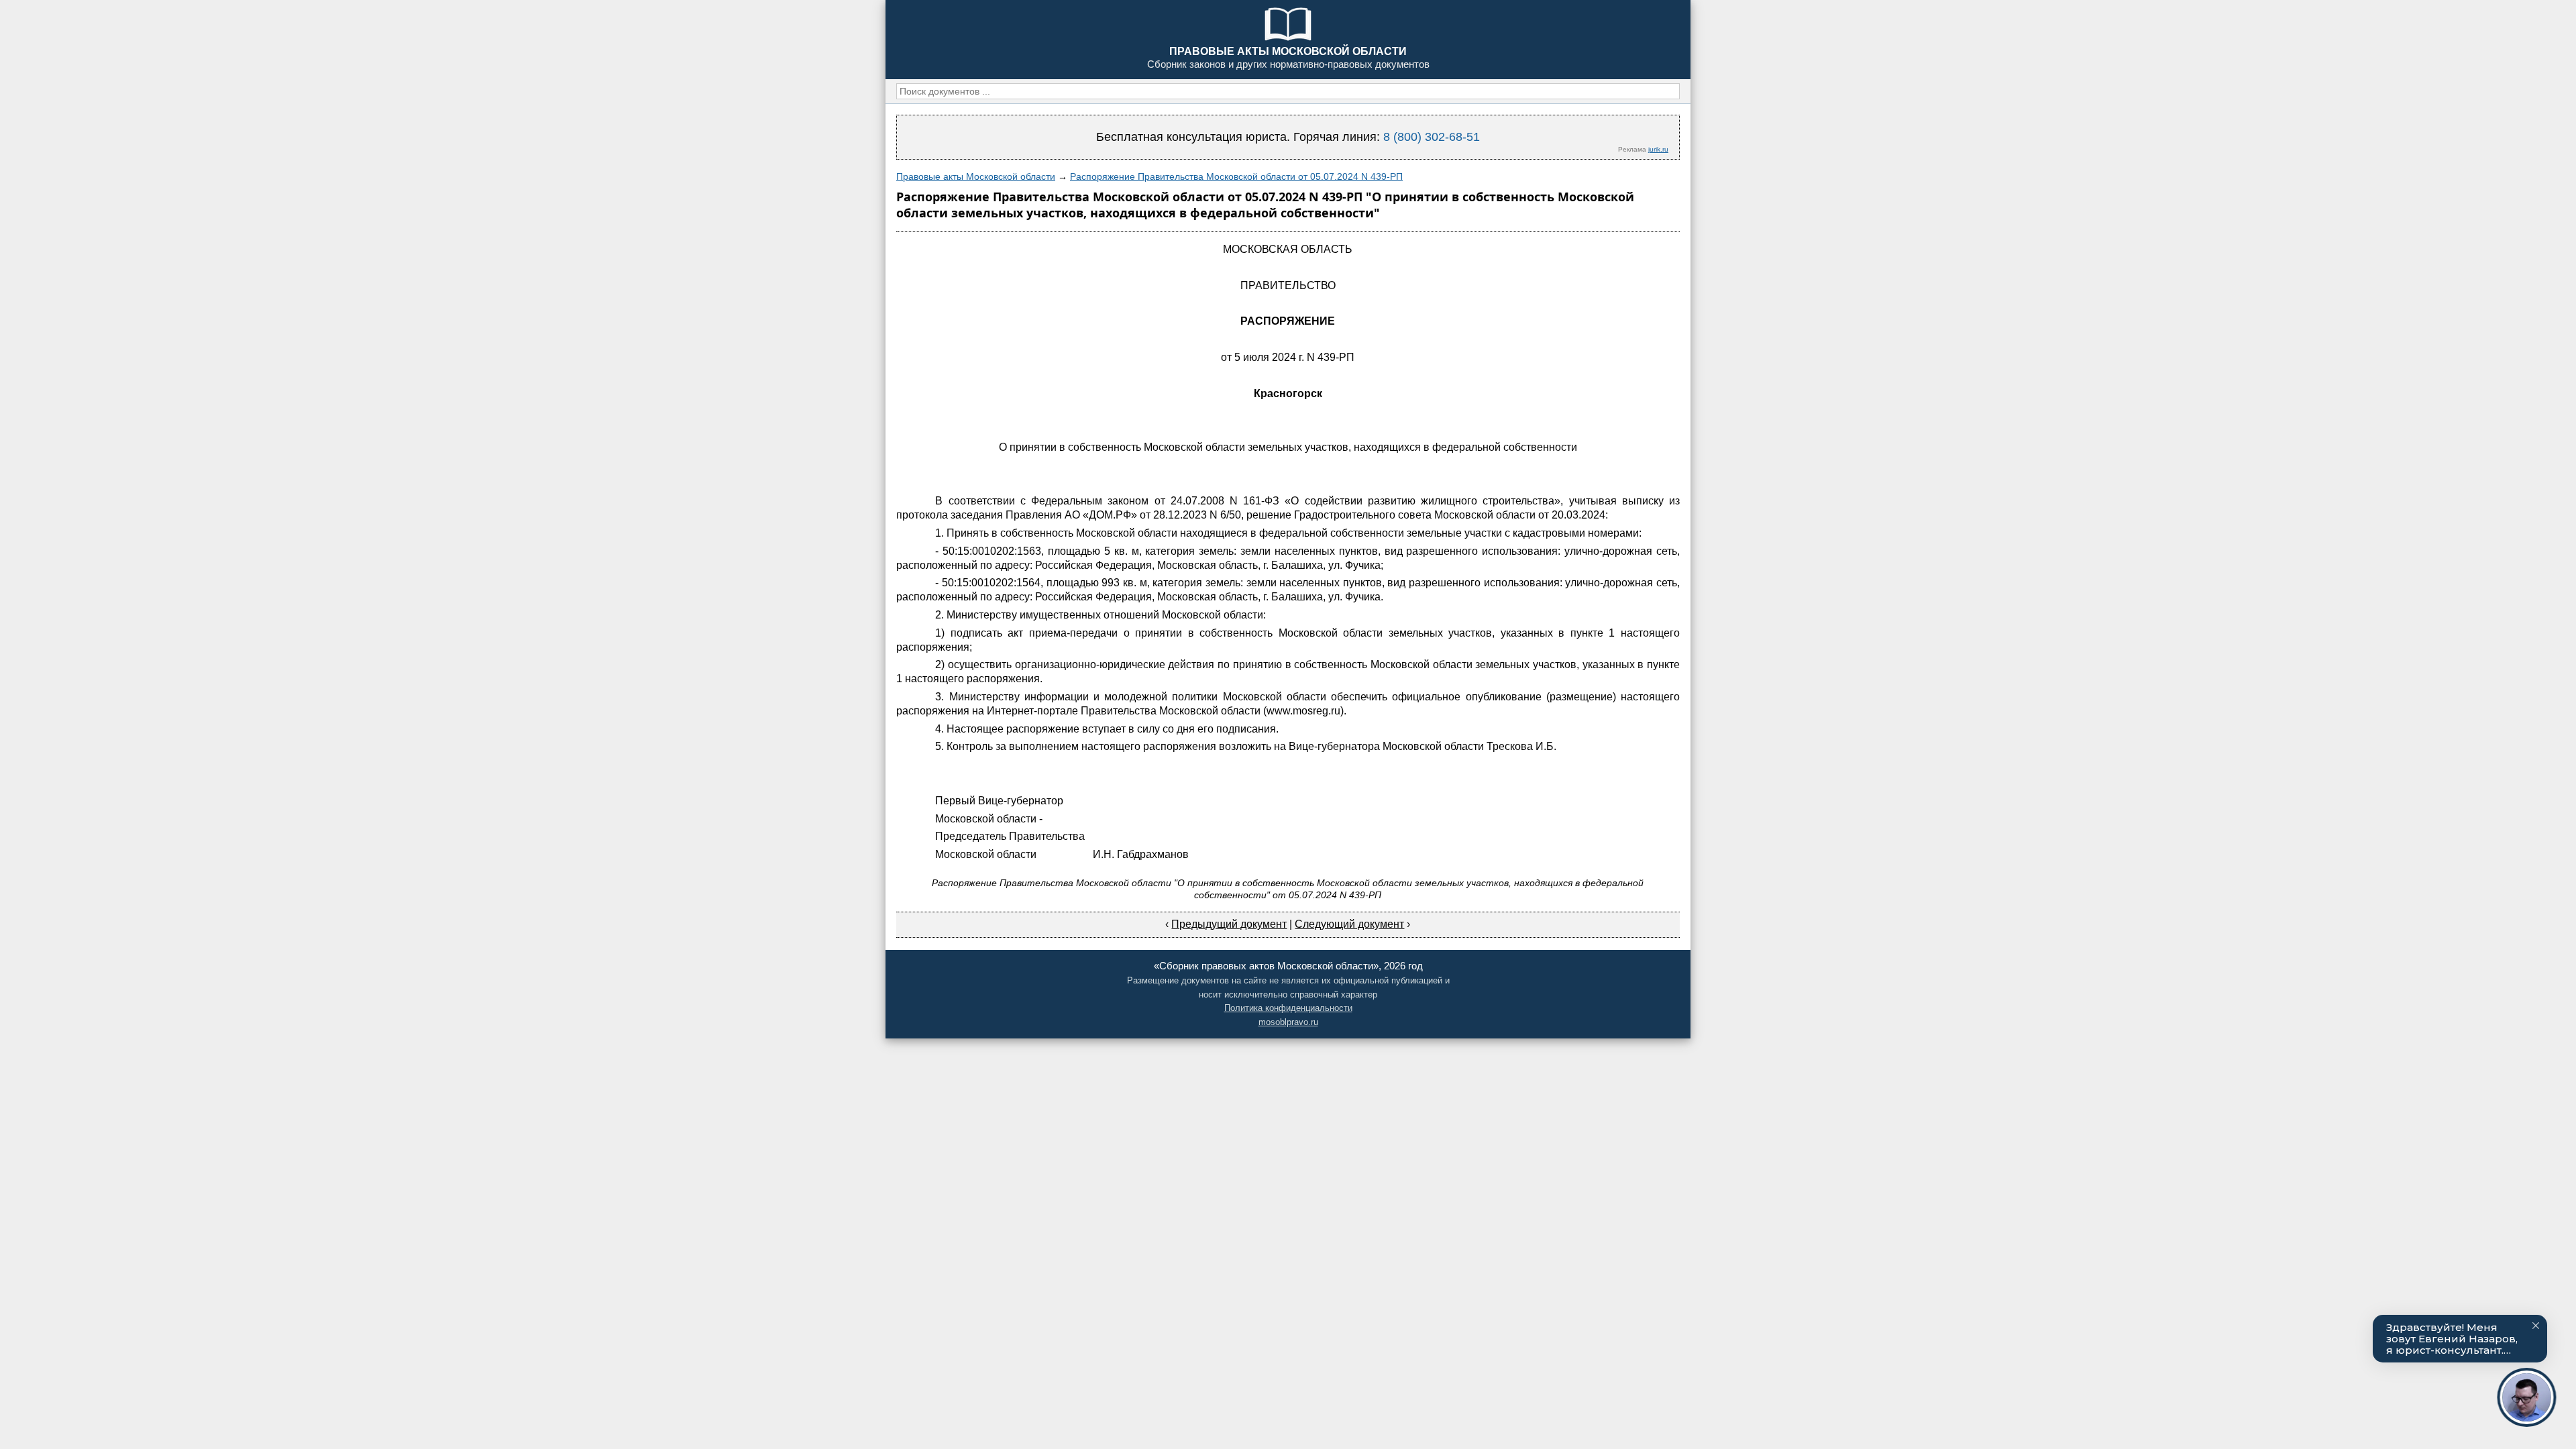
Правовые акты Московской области (976, 176)
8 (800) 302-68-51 (1432, 137)
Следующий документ (1349, 924)
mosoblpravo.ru (1288, 1022)
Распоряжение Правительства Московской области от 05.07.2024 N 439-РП (1236, 176)
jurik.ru (1658, 149)
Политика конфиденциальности (1288, 1008)
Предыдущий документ (1229, 924)
